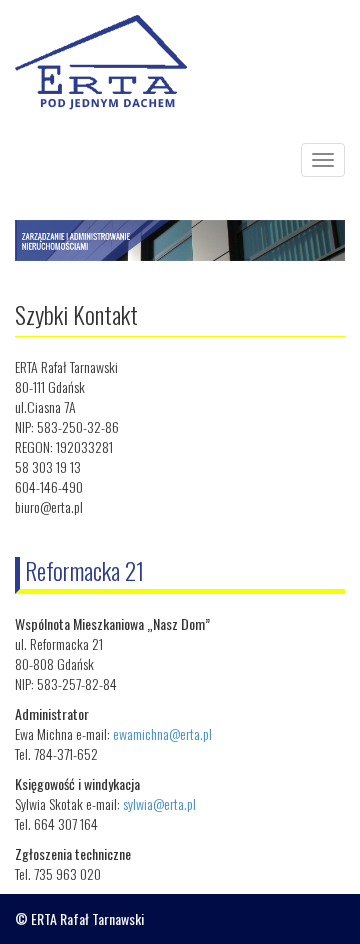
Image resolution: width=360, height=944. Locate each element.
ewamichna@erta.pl (162, 733)
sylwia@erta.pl (159, 803)
